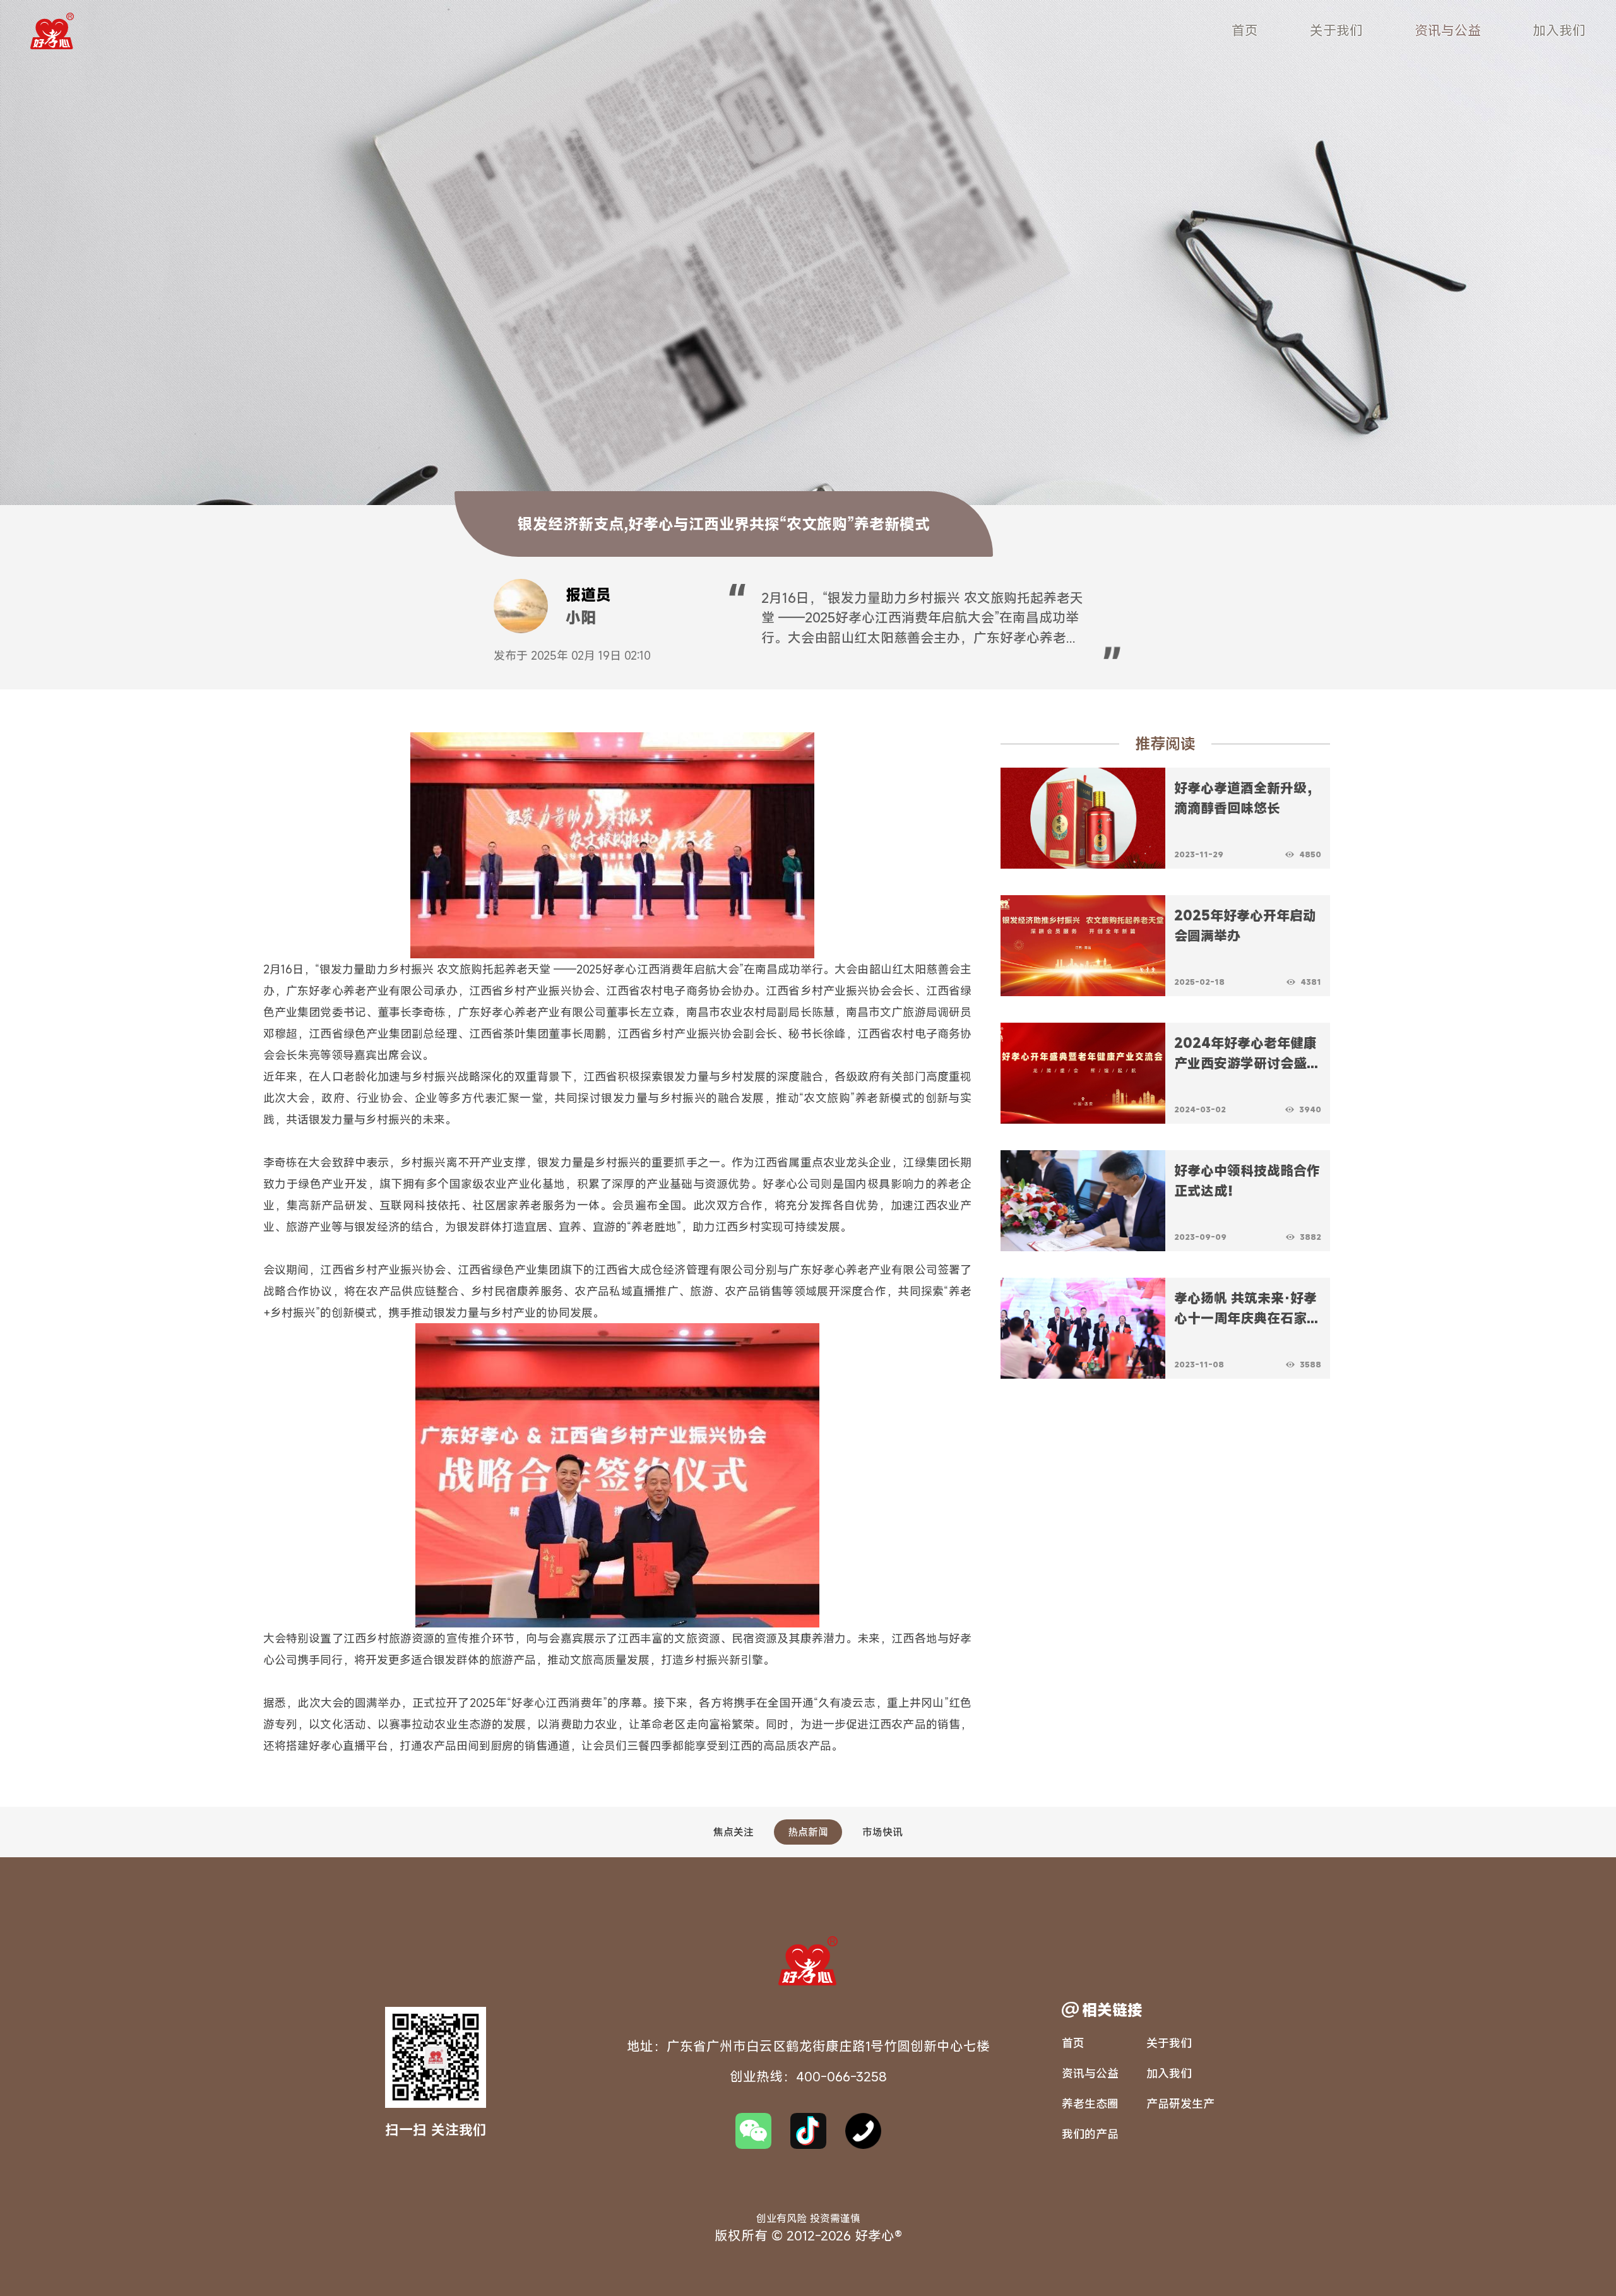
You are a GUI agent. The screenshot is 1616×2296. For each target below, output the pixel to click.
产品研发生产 (1180, 2103)
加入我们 (1559, 30)
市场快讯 (882, 1832)
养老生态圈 (1090, 2103)
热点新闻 (808, 1832)
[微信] (753, 2131)
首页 (1245, 30)
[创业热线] (863, 2131)
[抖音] (808, 2131)
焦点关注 (734, 1832)
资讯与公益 (1448, 30)
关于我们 (1336, 30)
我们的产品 (1090, 2134)
